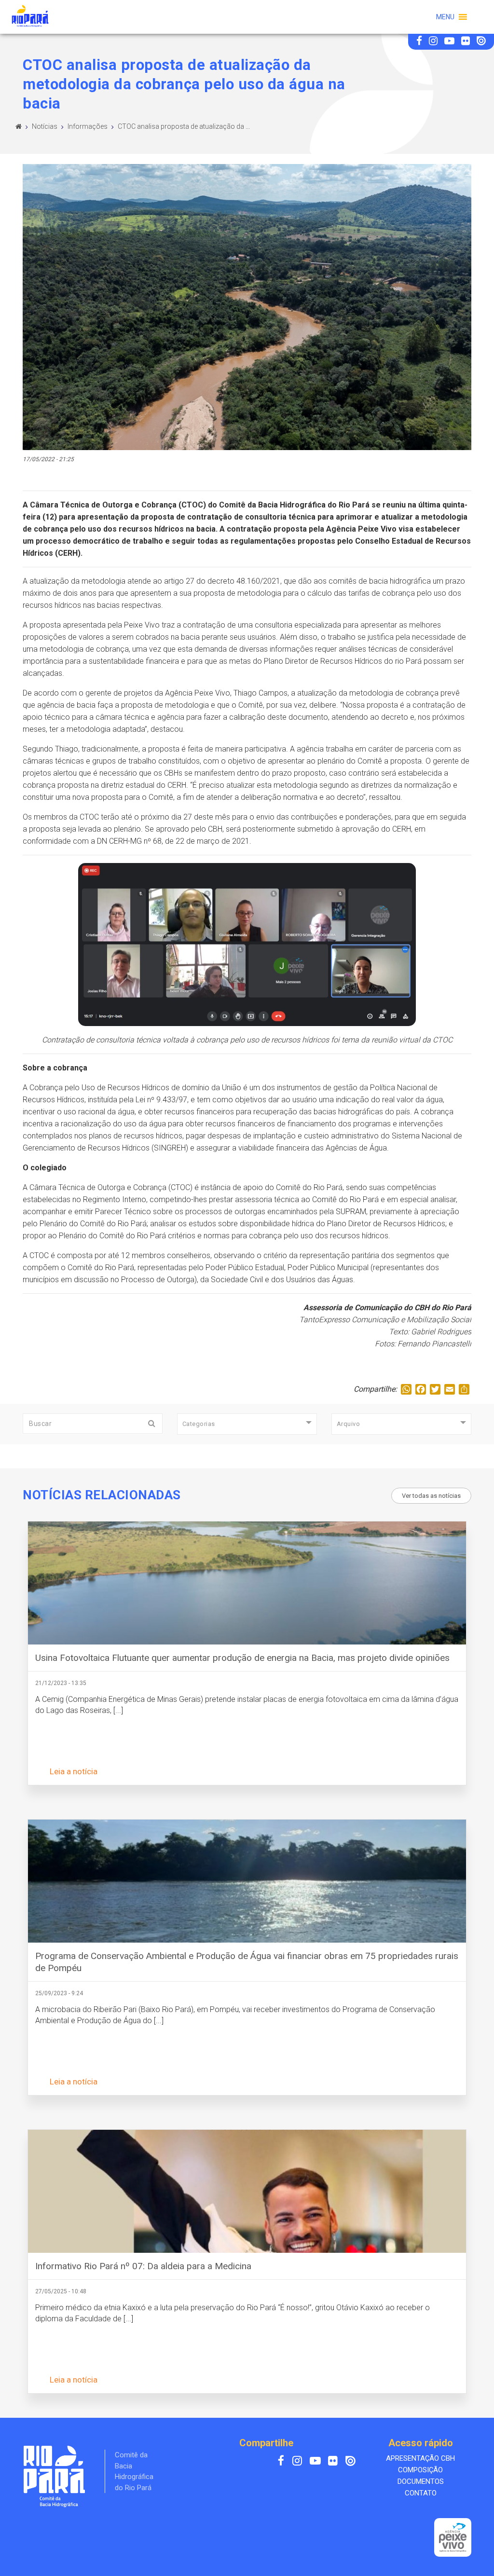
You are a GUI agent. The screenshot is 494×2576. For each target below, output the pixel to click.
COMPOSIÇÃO (420, 2470)
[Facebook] (420, 42)
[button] (445, 17)
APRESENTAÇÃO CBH (420, 2458)
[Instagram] (434, 42)
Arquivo (349, 1424)
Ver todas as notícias (431, 1496)
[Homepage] (19, 126)
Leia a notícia (74, 1771)
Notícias (45, 126)
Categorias (199, 1424)
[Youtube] (450, 42)
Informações (88, 126)
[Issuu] (481, 42)
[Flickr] (467, 42)
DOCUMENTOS (421, 2481)
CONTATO (421, 2493)
